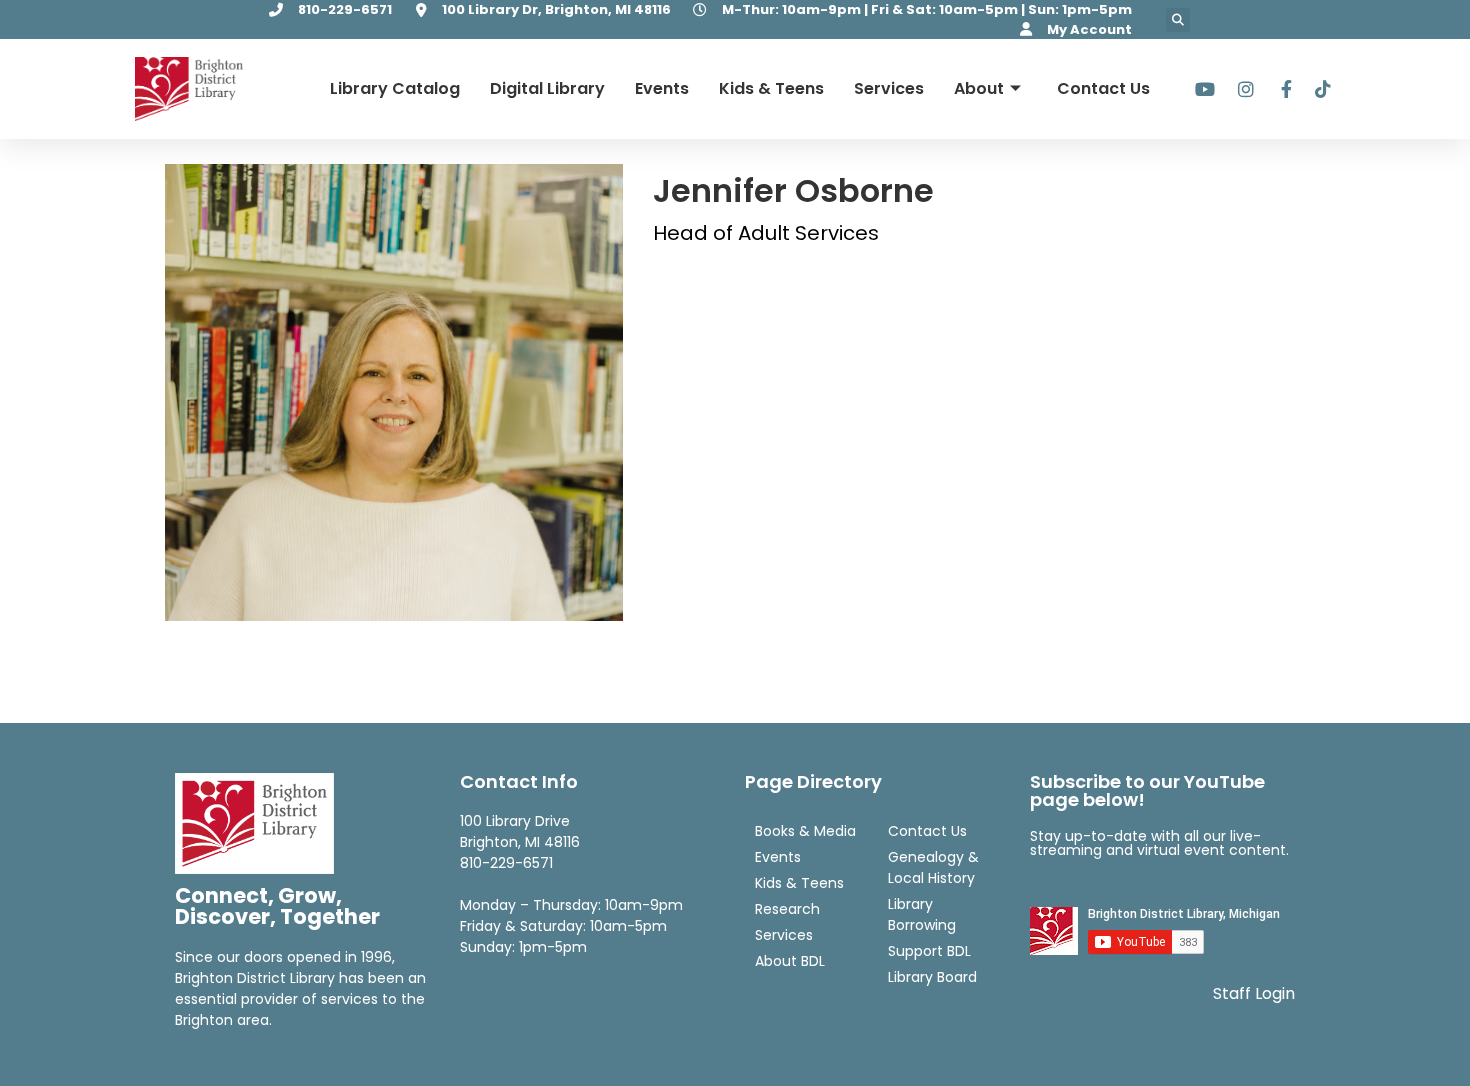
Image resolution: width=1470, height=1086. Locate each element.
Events (662, 88)
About (979, 88)
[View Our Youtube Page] (1204, 89)
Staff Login (1254, 993)
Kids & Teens (771, 88)
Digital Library (547, 88)
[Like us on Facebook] (1281, 89)
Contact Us (1103, 88)
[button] (1178, 20)
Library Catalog (395, 88)
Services (889, 88)
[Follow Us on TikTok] (1319, 89)
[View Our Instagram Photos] (1242, 89)
